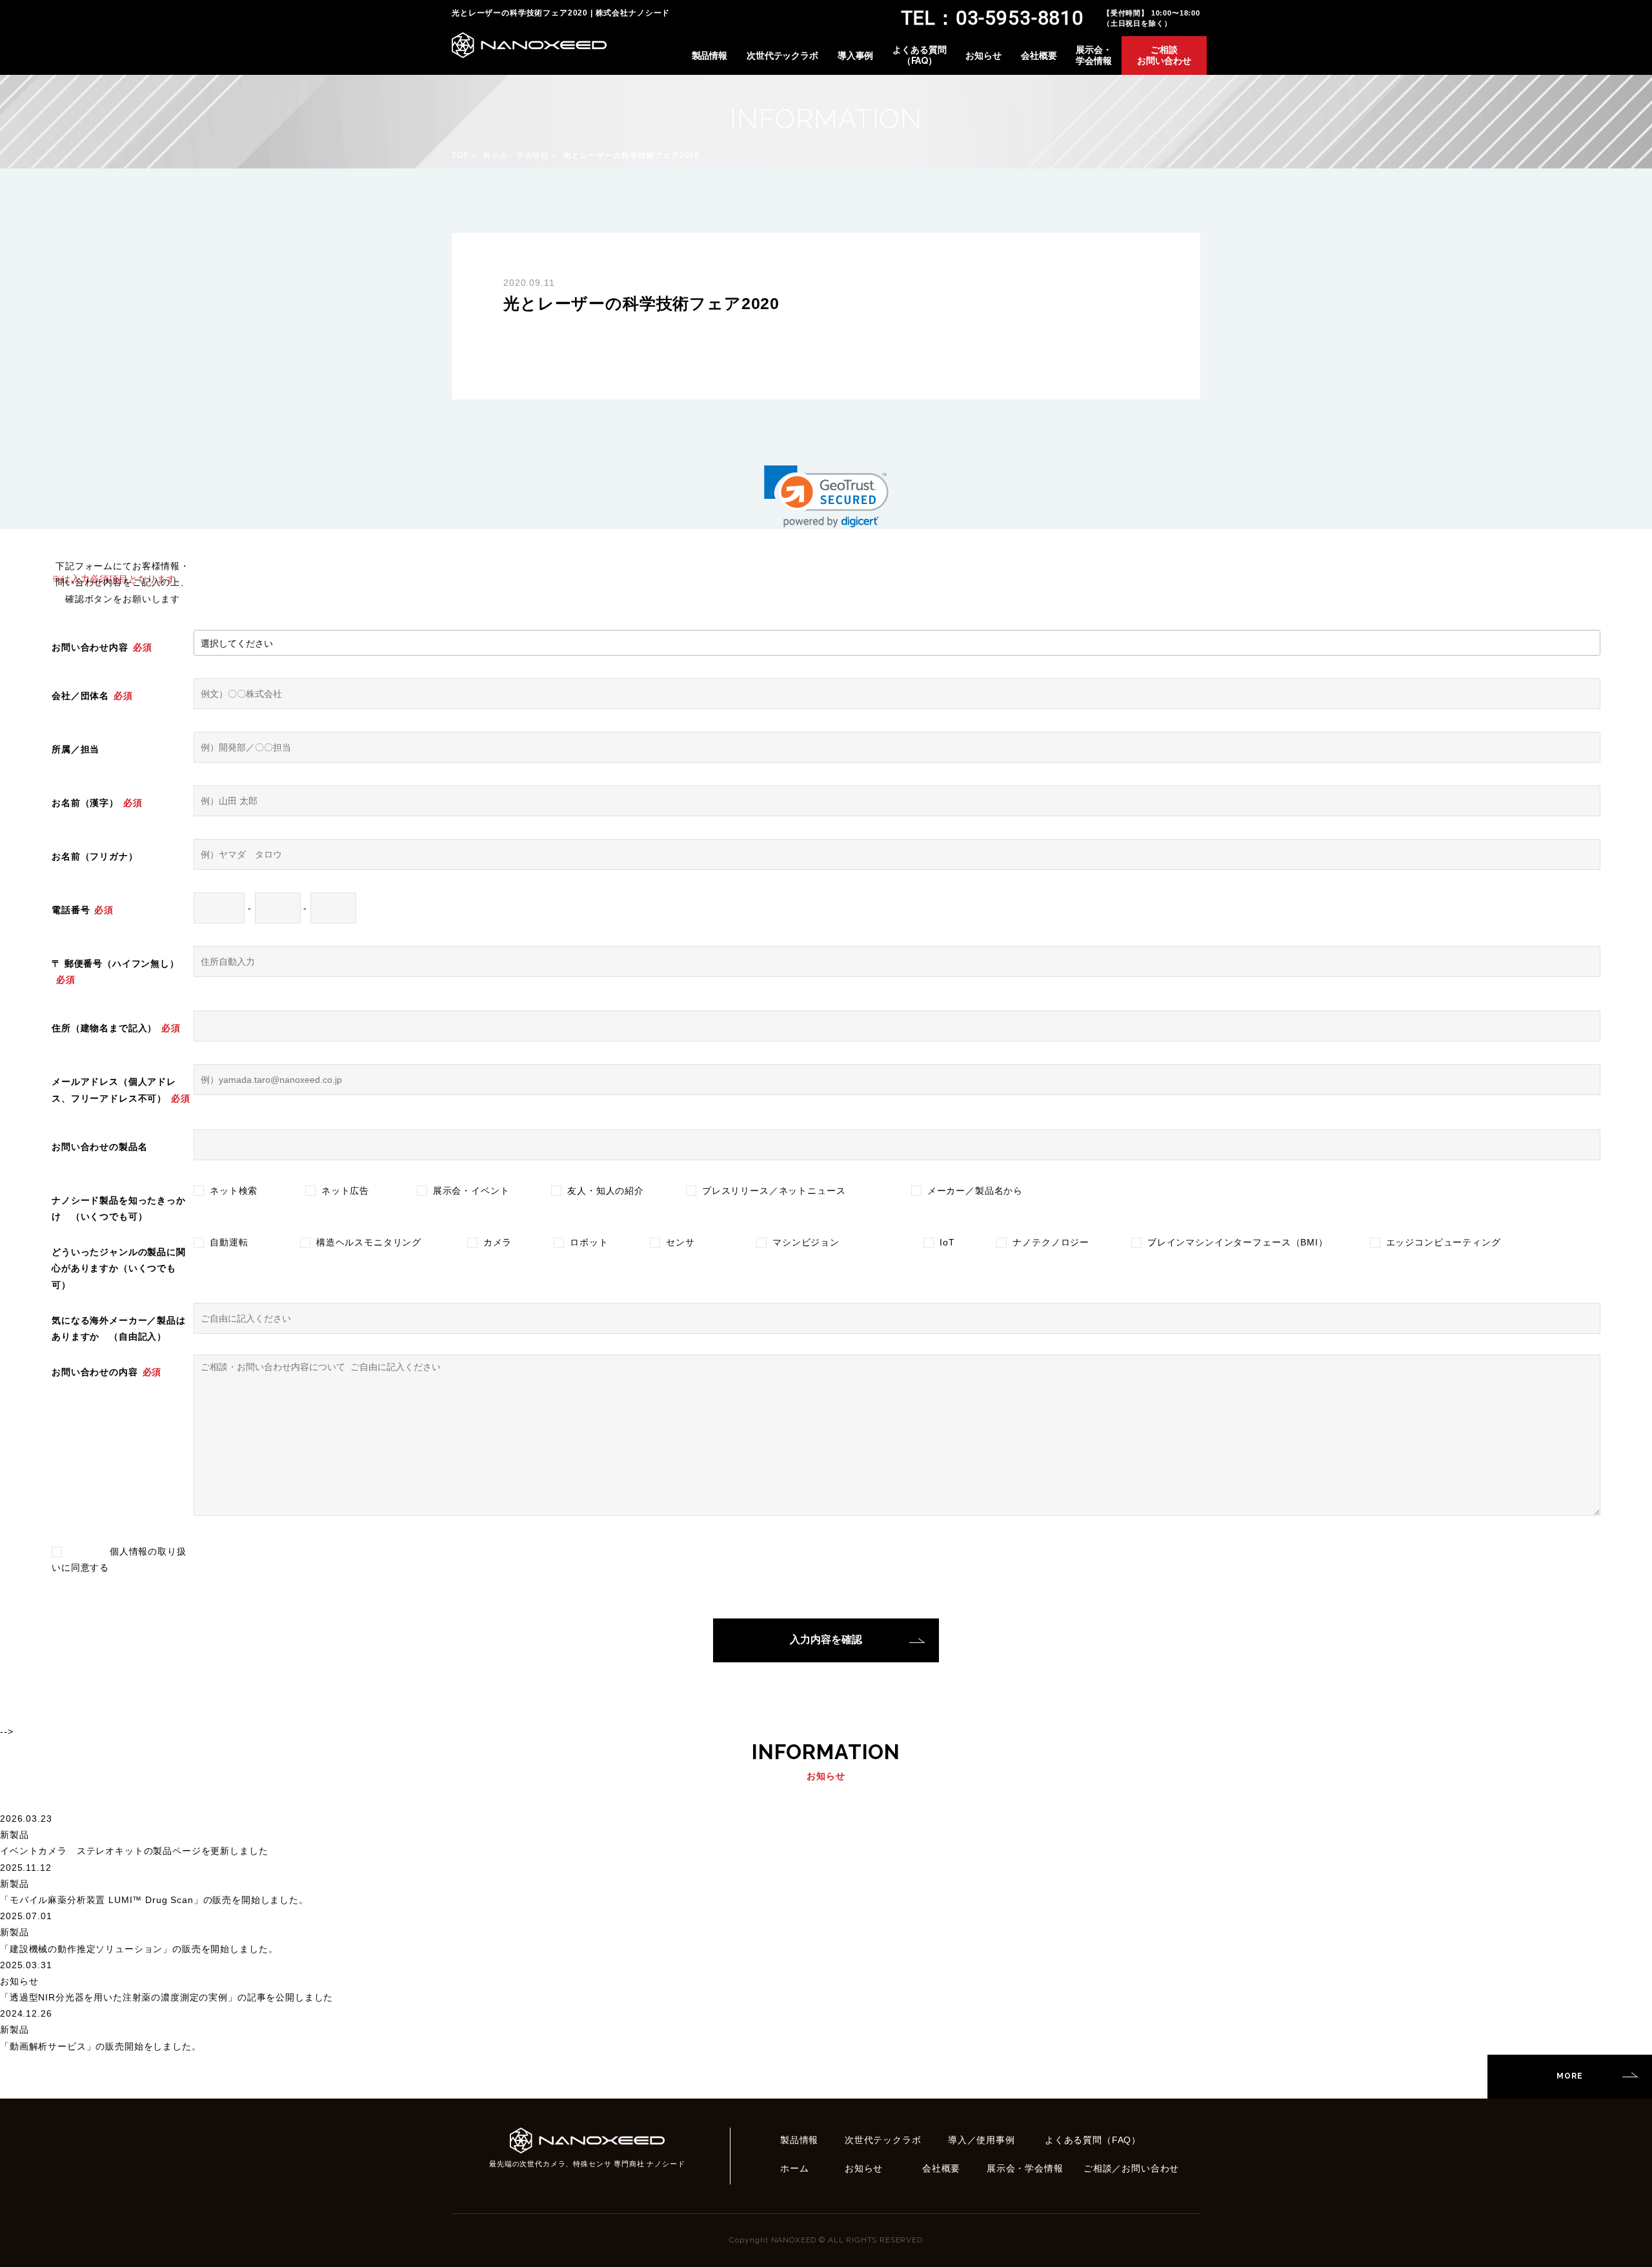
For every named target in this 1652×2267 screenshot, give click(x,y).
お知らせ (983, 55)
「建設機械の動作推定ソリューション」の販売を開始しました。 (139, 1949)
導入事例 (855, 55)
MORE (1569, 2076)
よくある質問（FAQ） (919, 55)
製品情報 (710, 55)
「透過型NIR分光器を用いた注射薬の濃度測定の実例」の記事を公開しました (166, 1997)
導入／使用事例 (982, 2140)
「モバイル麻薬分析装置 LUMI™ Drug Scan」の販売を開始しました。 (154, 1900)
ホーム (795, 2168)
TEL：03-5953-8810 (992, 18)
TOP (460, 156)
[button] (826, 497)
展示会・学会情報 (1093, 55)
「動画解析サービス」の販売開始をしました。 (101, 2046)
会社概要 (1039, 55)
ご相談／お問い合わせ (1131, 2168)
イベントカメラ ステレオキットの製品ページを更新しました (134, 1851)
